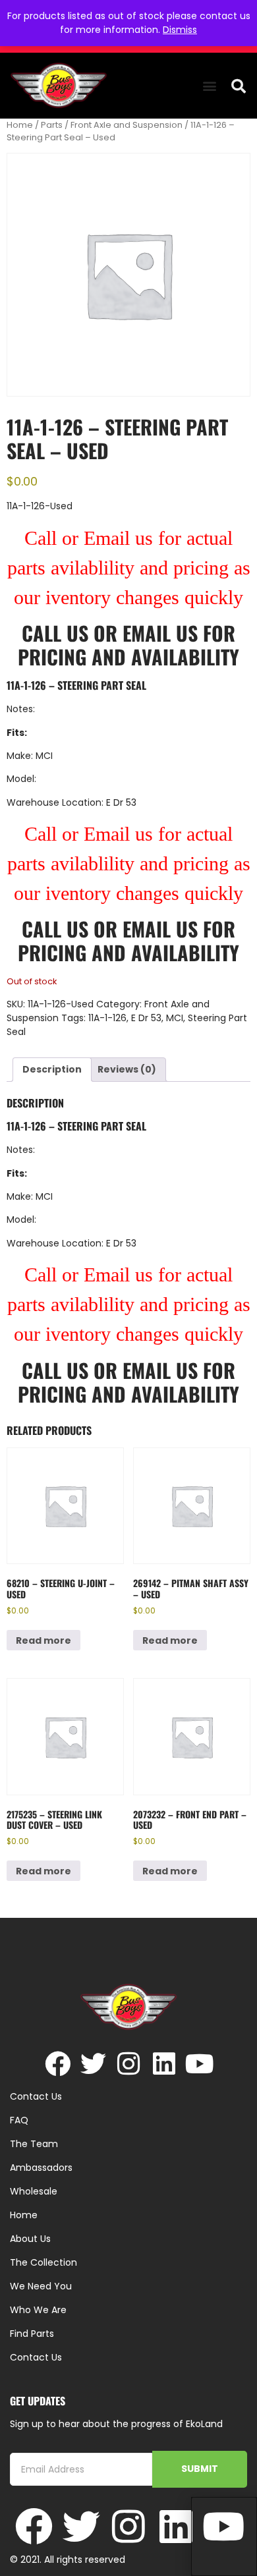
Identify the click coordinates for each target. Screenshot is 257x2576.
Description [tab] (52, 1069)
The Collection (43, 2262)
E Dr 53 (146, 1018)
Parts (52, 125)
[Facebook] (58, 2064)
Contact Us (36, 2357)
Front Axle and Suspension (127, 125)
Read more (43, 1640)
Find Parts (32, 2334)
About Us (30, 2239)
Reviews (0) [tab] (127, 1069)
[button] (209, 86)
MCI (175, 1018)
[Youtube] (200, 2064)
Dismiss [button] (180, 30)
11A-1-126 (107, 1018)
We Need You (41, 2286)
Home (20, 125)
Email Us (163, 633)
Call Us (55, 633)
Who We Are (38, 2310)
